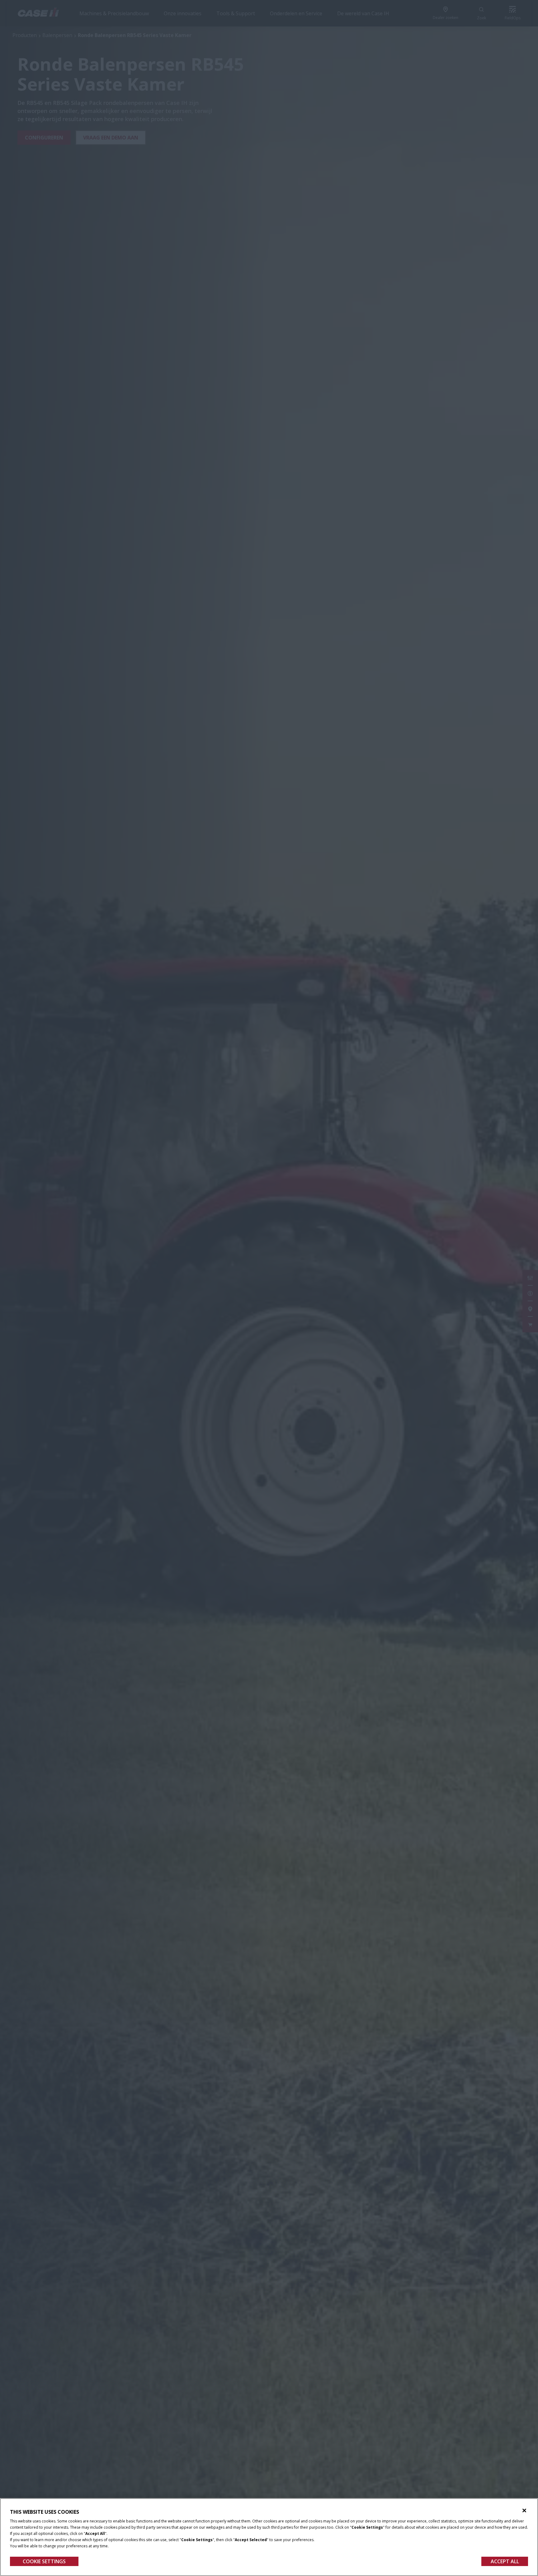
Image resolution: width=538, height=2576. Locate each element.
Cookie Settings (44, 2561)
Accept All (505, 2561)
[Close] (524, 2511)
